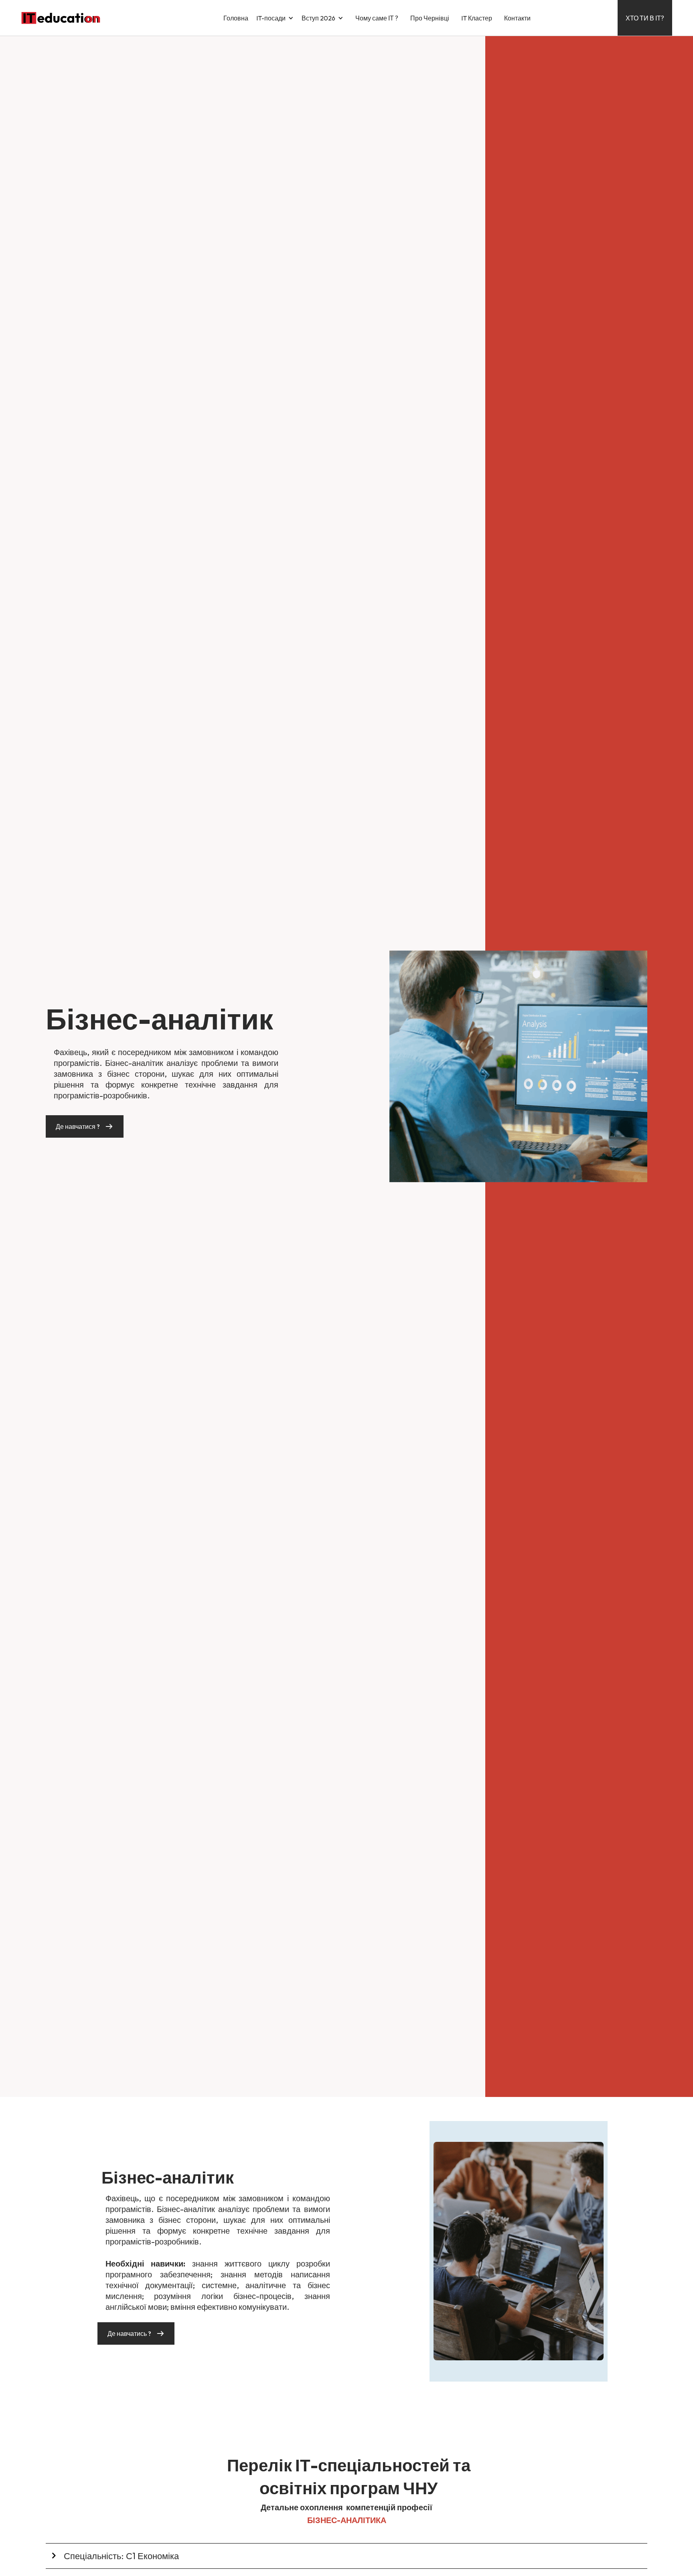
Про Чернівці (430, 18)
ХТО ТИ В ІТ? (645, 18)
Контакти (517, 18)
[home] (61, 18)
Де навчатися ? (78, 1126)
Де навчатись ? (129, 2333)
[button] (279, 18)
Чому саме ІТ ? (377, 18)
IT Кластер (477, 18)
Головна (236, 18)
